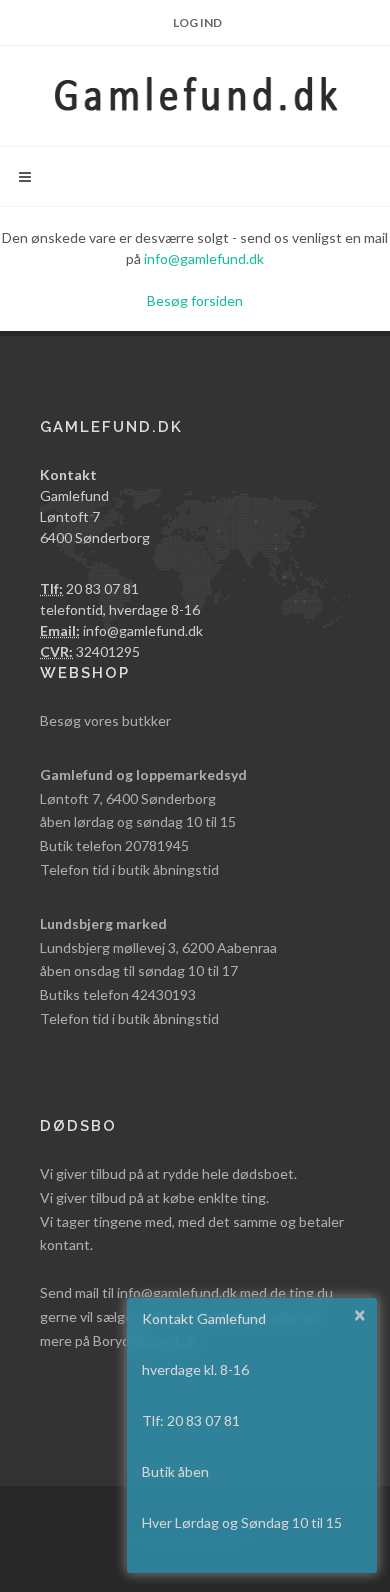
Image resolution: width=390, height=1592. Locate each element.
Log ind (197, 22)
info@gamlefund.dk (204, 258)
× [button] (360, 1314)
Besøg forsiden (195, 300)
